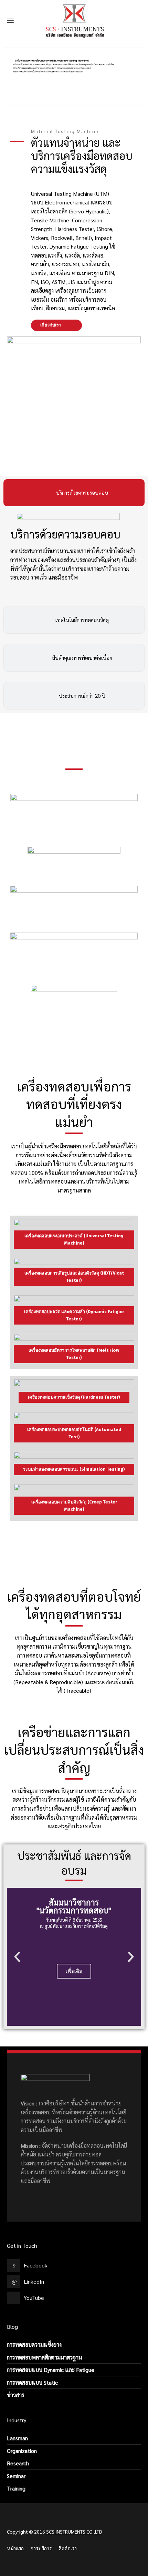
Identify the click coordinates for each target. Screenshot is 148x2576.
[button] (17, 1957)
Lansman (17, 2438)
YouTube (34, 2298)
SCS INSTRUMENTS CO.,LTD (74, 2532)
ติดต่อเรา (68, 2548)
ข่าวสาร (16, 2395)
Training (16, 2488)
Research (18, 2463)
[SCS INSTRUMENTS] (74, 21)
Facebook (36, 2265)
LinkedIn (34, 2281)
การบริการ (41, 2548)
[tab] (74, 493)
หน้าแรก (15, 2548)
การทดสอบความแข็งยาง (34, 2344)
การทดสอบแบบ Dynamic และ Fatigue (51, 2370)
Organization (22, 2451)
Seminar (16, 2476)
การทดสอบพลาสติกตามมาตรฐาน (45, 2357)
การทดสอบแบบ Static (32, 2382)
